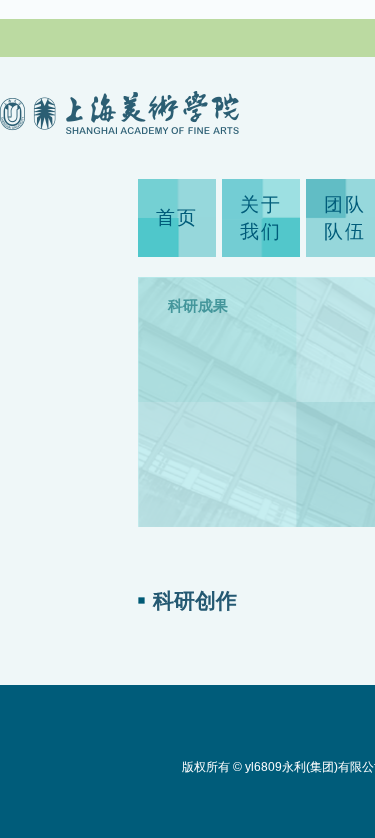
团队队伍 (345, 218)
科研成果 (198, 306)
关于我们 (261, 218)
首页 (177, 217)
